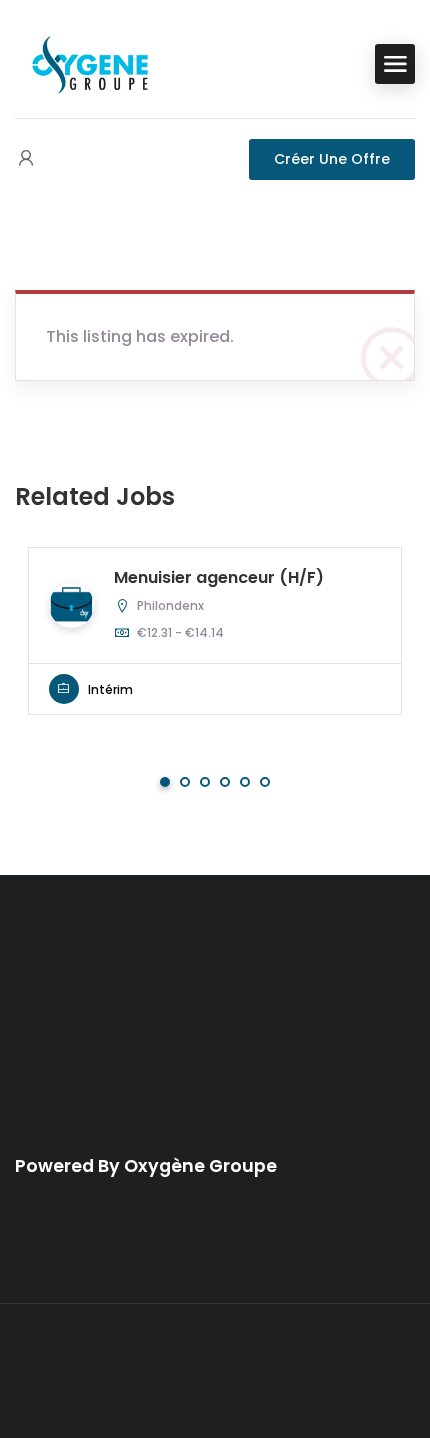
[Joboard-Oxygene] (90, 62)
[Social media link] (215, 1371)
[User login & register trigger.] (26, 159)
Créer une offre (332, 159)
